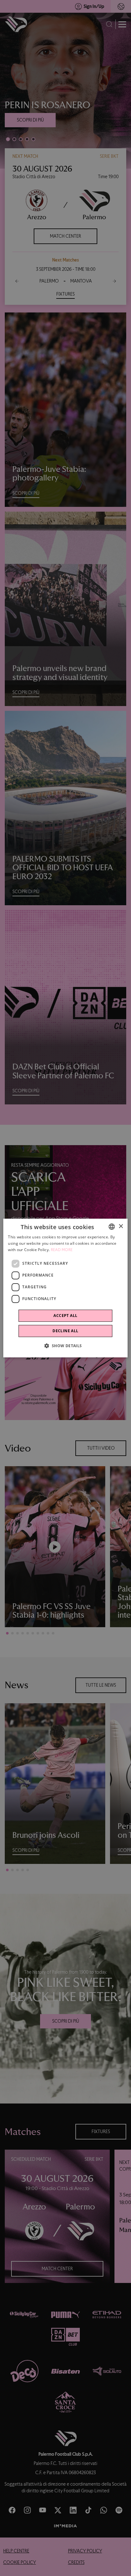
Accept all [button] (65, 1316)
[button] (65, 1346)
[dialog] (65, 1288)
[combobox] (112, 1227)
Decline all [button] (65, 1331)
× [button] (121, 1226)
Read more (62, 1250)
